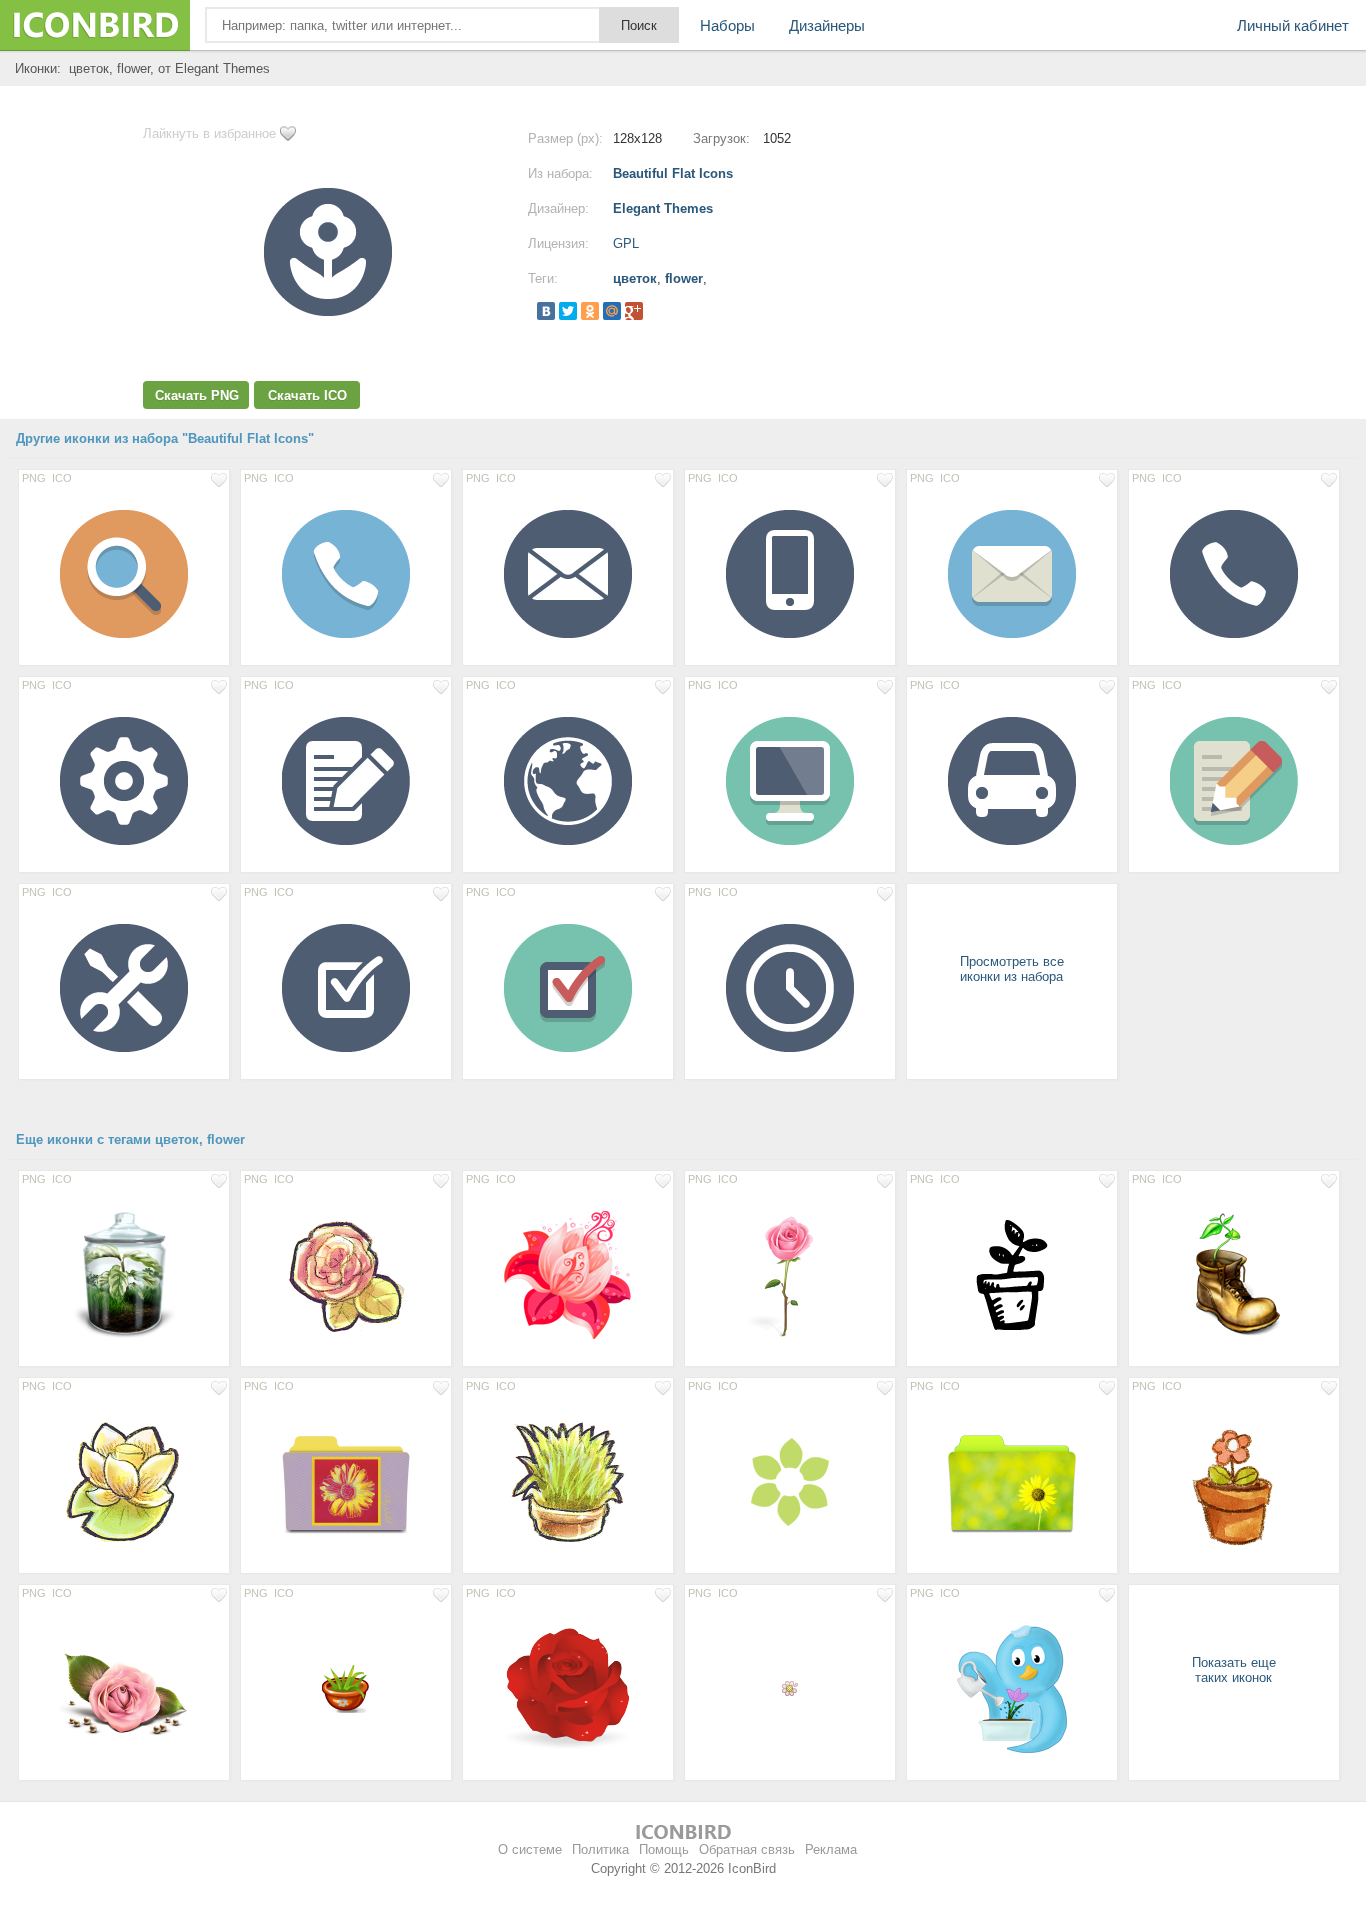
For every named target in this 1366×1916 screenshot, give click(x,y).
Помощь (664, 1849)
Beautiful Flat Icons (673, 173)
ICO (62, 478)
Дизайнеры (827, 25)
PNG (34, 478)
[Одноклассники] (590, 311)
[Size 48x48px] (346, 1688)
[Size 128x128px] (124, 573)
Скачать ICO (307, 395)
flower (684, 278)
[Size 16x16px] (790, 1688)
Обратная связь (747, 1849)
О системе (530, 1849)
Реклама (831, 1849)
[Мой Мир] (612, 311)
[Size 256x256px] (124, 1274)
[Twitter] (568, 311)
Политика (600, 1849)
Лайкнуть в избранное (209, 133)
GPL (626, 243)
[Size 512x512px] (346, 1274)
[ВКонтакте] (546, 311)
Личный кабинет (1293, 25)
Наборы (727, 25)
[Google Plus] (634, 311)
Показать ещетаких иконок (1234, 1670)
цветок (635, 278)
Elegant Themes (663, 208)
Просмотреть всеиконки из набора (1012, 969)
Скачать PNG (197, 395)
